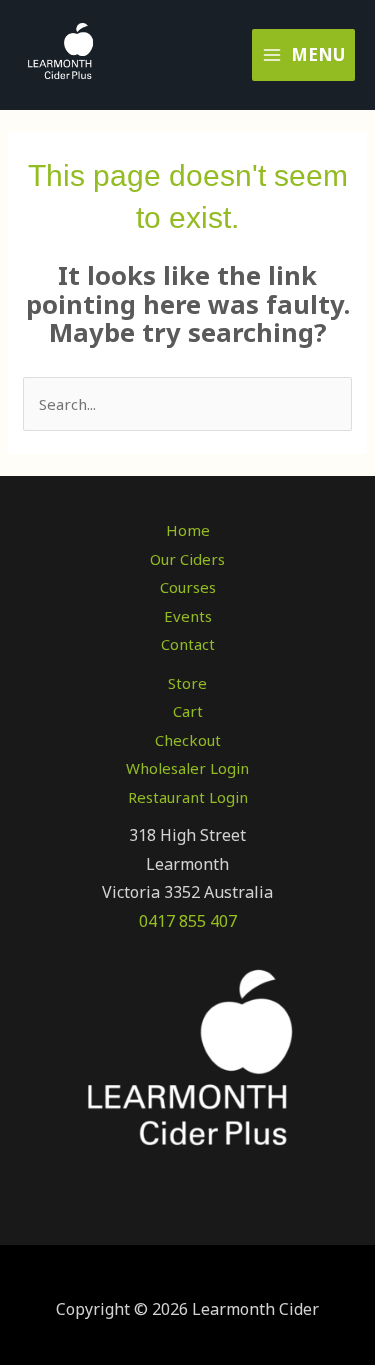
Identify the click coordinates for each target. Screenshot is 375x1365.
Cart (188, 711)
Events (188, 616)
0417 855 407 (188, 921)
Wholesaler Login (187, 768)
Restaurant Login (188, 797)
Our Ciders (187, 559)
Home (188, 530)
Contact (188, 644)
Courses (188, 587)
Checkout (188, 740)
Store (187, 683)
